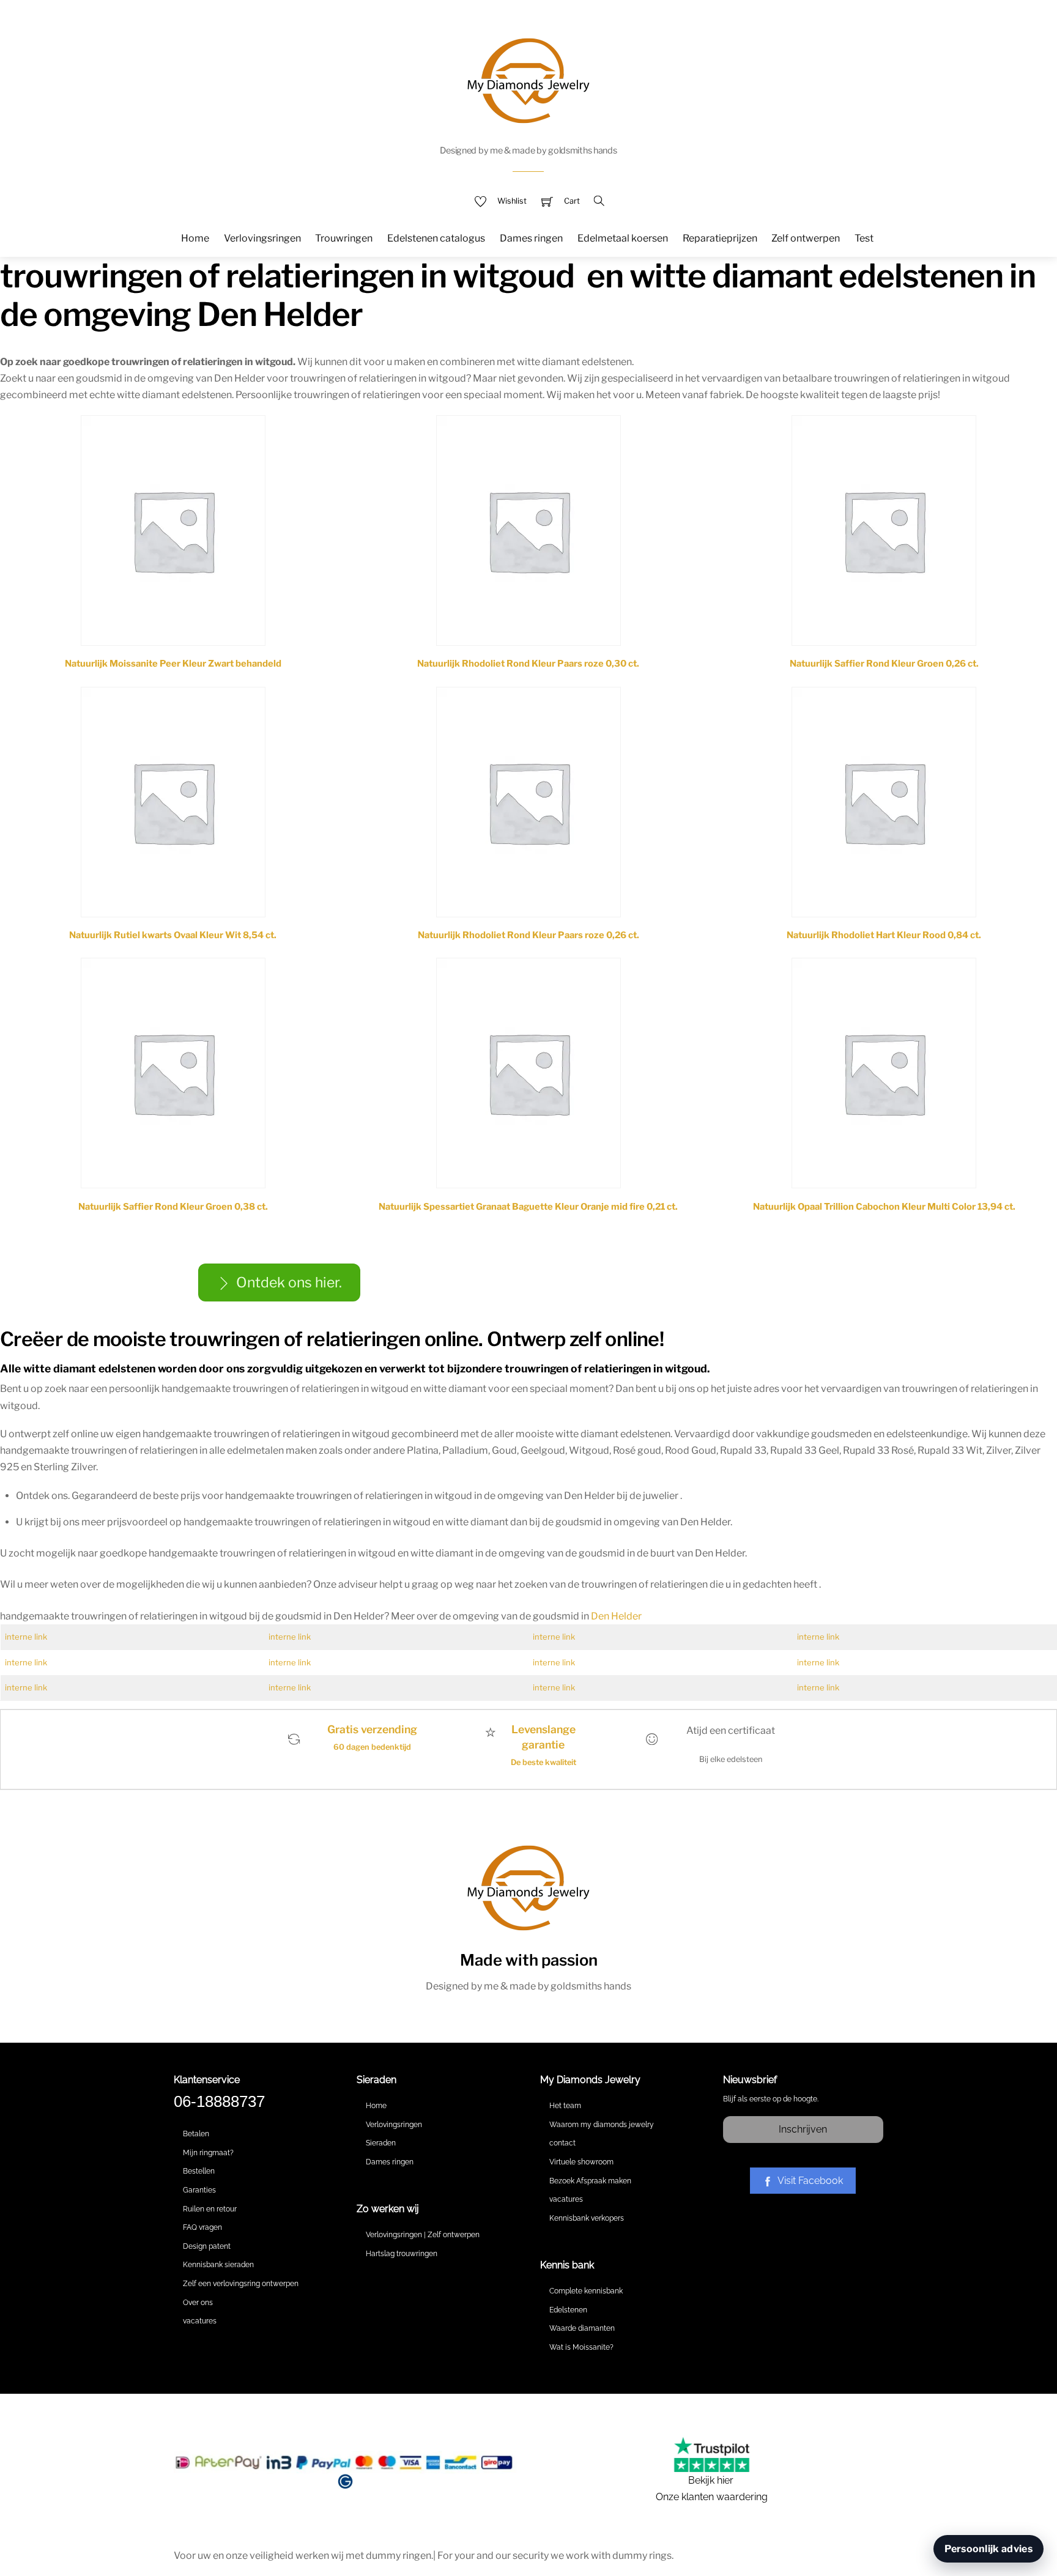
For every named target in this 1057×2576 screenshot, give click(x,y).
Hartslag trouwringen (402, 2254)
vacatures (200, 2321)
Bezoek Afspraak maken (590, 2181)
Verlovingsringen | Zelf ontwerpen (423, 2235)
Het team (565, 2106)
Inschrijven (803, 2129)
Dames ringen (531, 238)
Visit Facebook (810, 2181)
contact (562, 2143)
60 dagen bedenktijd (372, 1747)
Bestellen (199, 2171)
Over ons (198, 2303)
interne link (26, 1637)
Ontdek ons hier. (289, 1282)
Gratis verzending (372, 1729)
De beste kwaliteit (543, 1762)
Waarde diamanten (582, 2328)
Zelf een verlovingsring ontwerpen (241, 2284)
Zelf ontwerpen (806, 238)
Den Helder (616, 1616)
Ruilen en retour (210, 2209)
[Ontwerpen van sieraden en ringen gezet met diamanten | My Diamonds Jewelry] (528, 79)
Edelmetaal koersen (623, 238)
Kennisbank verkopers (587, 2218)
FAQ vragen (202, 2227)
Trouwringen (344, 238)
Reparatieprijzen (720, 238)
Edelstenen (568, 2310)
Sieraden (381, 2143)
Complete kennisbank (586, 2291)
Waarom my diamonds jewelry (602, 2125)
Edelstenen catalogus (436, 238)
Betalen (196, 2134)
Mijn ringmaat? (208, 2153)
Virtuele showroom (581, 2162)
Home (195, 238)
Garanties (199, 2190)
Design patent (207, 2246)
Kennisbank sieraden (218, 2265)
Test (864, 238)
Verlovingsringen (262, 238)
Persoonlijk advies (988, 2549)
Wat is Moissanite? (581, 2347)
